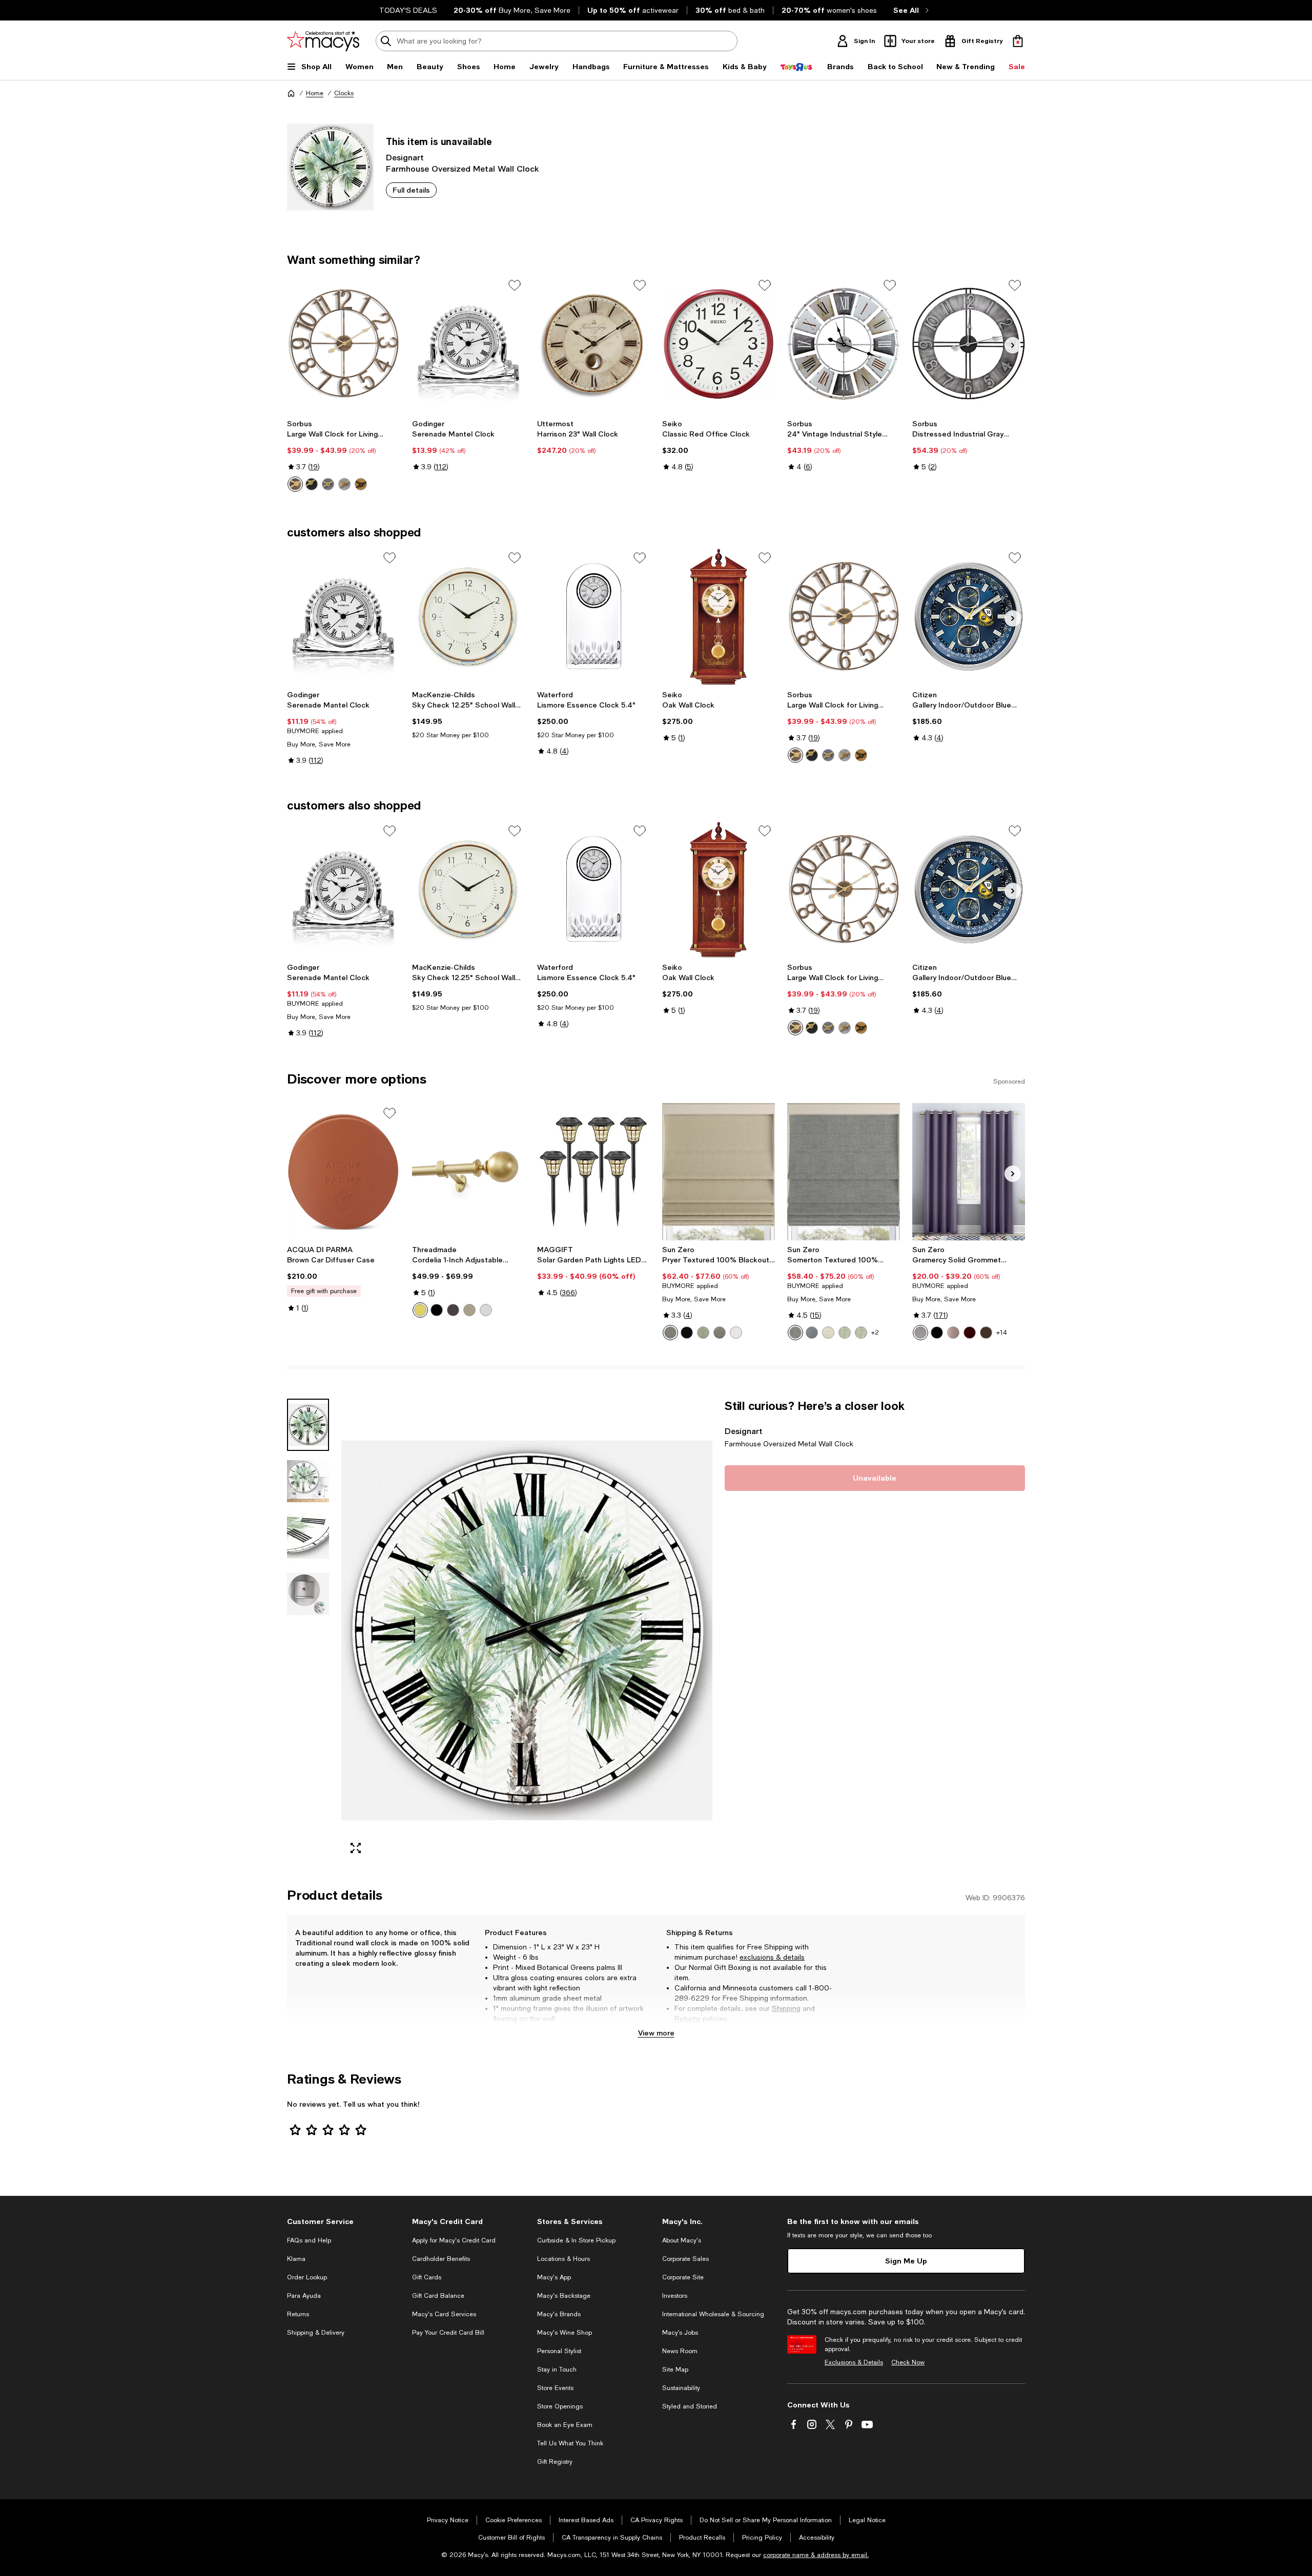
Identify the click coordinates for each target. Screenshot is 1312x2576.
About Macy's (682, 2240)
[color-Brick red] (970, 1333)
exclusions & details (772, 1957)
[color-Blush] (953, 1333)
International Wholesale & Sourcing (713, 2314)
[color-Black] (312, 484)
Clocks (344, 93)
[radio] (295, 484)
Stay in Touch (557, 2370)
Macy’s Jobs (680, 2333)
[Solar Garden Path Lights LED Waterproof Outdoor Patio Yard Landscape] (593, 1172)
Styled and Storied (690, 2406)
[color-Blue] (812, 1333)
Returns (688, 2019)
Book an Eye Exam (565, 2425)
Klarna (296, 2259)
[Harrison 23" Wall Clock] (593, 344)
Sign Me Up (906, 2261)
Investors (675, 2296)
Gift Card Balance (438, 2296)
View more (656, 2033)
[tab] (308, 1425)
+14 (1002, 1333)
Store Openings (560, 2406)
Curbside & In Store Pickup (576, 2240)
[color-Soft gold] (420, 1310)
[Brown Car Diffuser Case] (343, 1172)
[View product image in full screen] (356, 1848)
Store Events (555, 2388)
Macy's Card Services (444, 2314)
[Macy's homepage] (291, 93)
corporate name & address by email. (816, 2555)
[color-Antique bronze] (453, 1310)
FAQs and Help (309, 2240)
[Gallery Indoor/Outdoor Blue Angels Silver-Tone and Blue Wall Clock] (969, 616)
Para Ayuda (304, 2296)
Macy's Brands (559, 2314)
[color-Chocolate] (986, 1333)
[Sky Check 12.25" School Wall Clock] (468, 616)
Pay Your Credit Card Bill (448, 2333)
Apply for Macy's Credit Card (454, 2240)
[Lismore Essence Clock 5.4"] (593, 616)
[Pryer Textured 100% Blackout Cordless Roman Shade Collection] (719, 1172)
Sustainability (681, 2388)
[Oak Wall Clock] (719, 616)
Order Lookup (307, 2277)
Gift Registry (555, 2462)
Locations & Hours (563, 2259)
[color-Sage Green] (845, 1333)
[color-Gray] (795, 1333)
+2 (875, 1333)
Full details (411, 190)
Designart (405, 157)
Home (315, 93)
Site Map (675, 2370)
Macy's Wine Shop (565, 2333)
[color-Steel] (670, 1333)
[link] (343, 455)
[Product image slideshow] (527, 1630)
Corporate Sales (685, 2259)
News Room (680, 2351)
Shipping (786, 2008)
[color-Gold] (361, 484)
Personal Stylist (559, 2351)
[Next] (1013, 345)
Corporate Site (683, 2277)
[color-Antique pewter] (469, 1310)
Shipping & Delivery (316, 2333)
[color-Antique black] (437, 1310)
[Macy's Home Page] (323, 41)
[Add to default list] (515, 285)
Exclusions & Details (854, 2362)
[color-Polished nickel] (486, 1310)
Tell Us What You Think (570, 2443)
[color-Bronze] (295, 484)
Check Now (908, 2362)
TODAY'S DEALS (408, 10)
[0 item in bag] (1018, 41)
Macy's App (554, 2277)
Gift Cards (427, 2277)
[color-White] (328, 484)
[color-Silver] (344, 484)
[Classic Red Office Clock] (719, 344)
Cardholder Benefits (441, 2259)
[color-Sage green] (703, 1333)
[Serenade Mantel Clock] (468, 344)
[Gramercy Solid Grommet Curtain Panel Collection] (969, 1172)
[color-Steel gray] (720, 1333)
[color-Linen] (828, 1333)
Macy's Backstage (564, 2296)
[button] (500, 1630)
